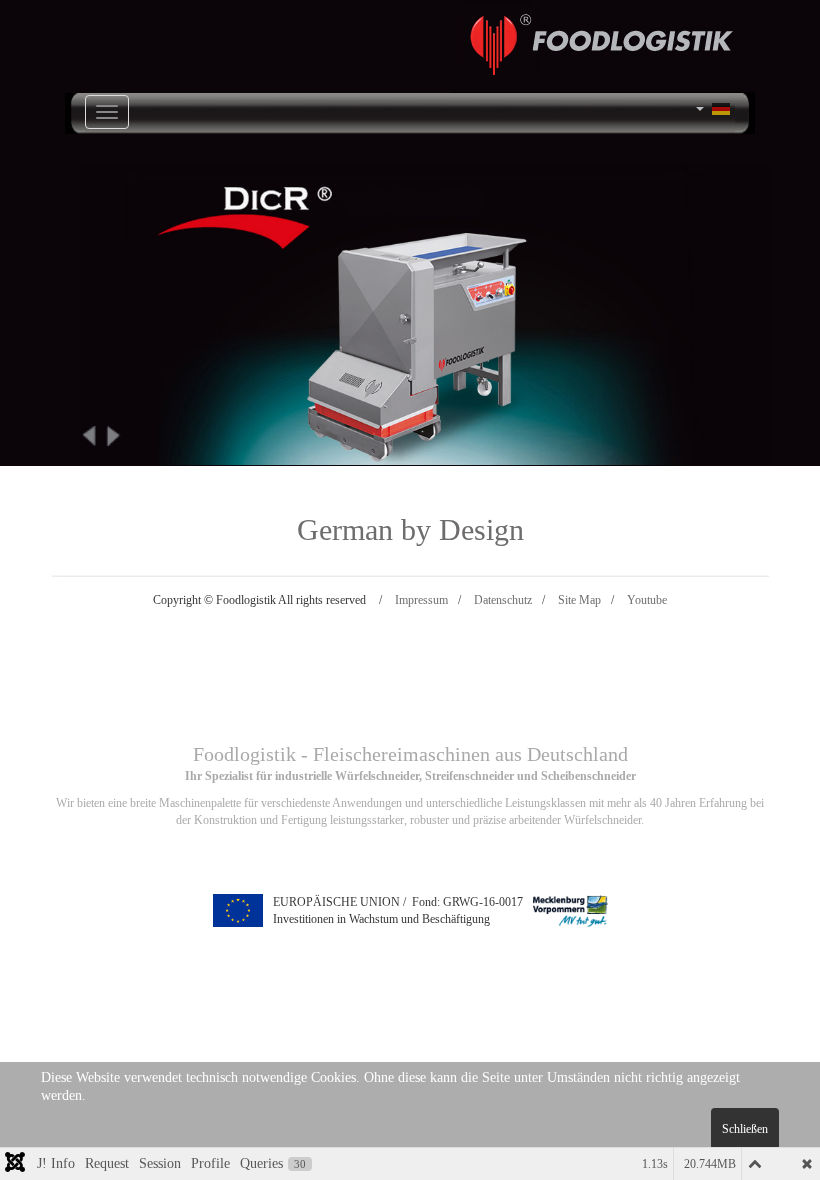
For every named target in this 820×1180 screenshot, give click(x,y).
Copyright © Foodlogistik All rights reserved (259, 600)
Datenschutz (503, 600)
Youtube (647, 600)
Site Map (579, 600)
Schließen (745, 1129)
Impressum (421, 600)
